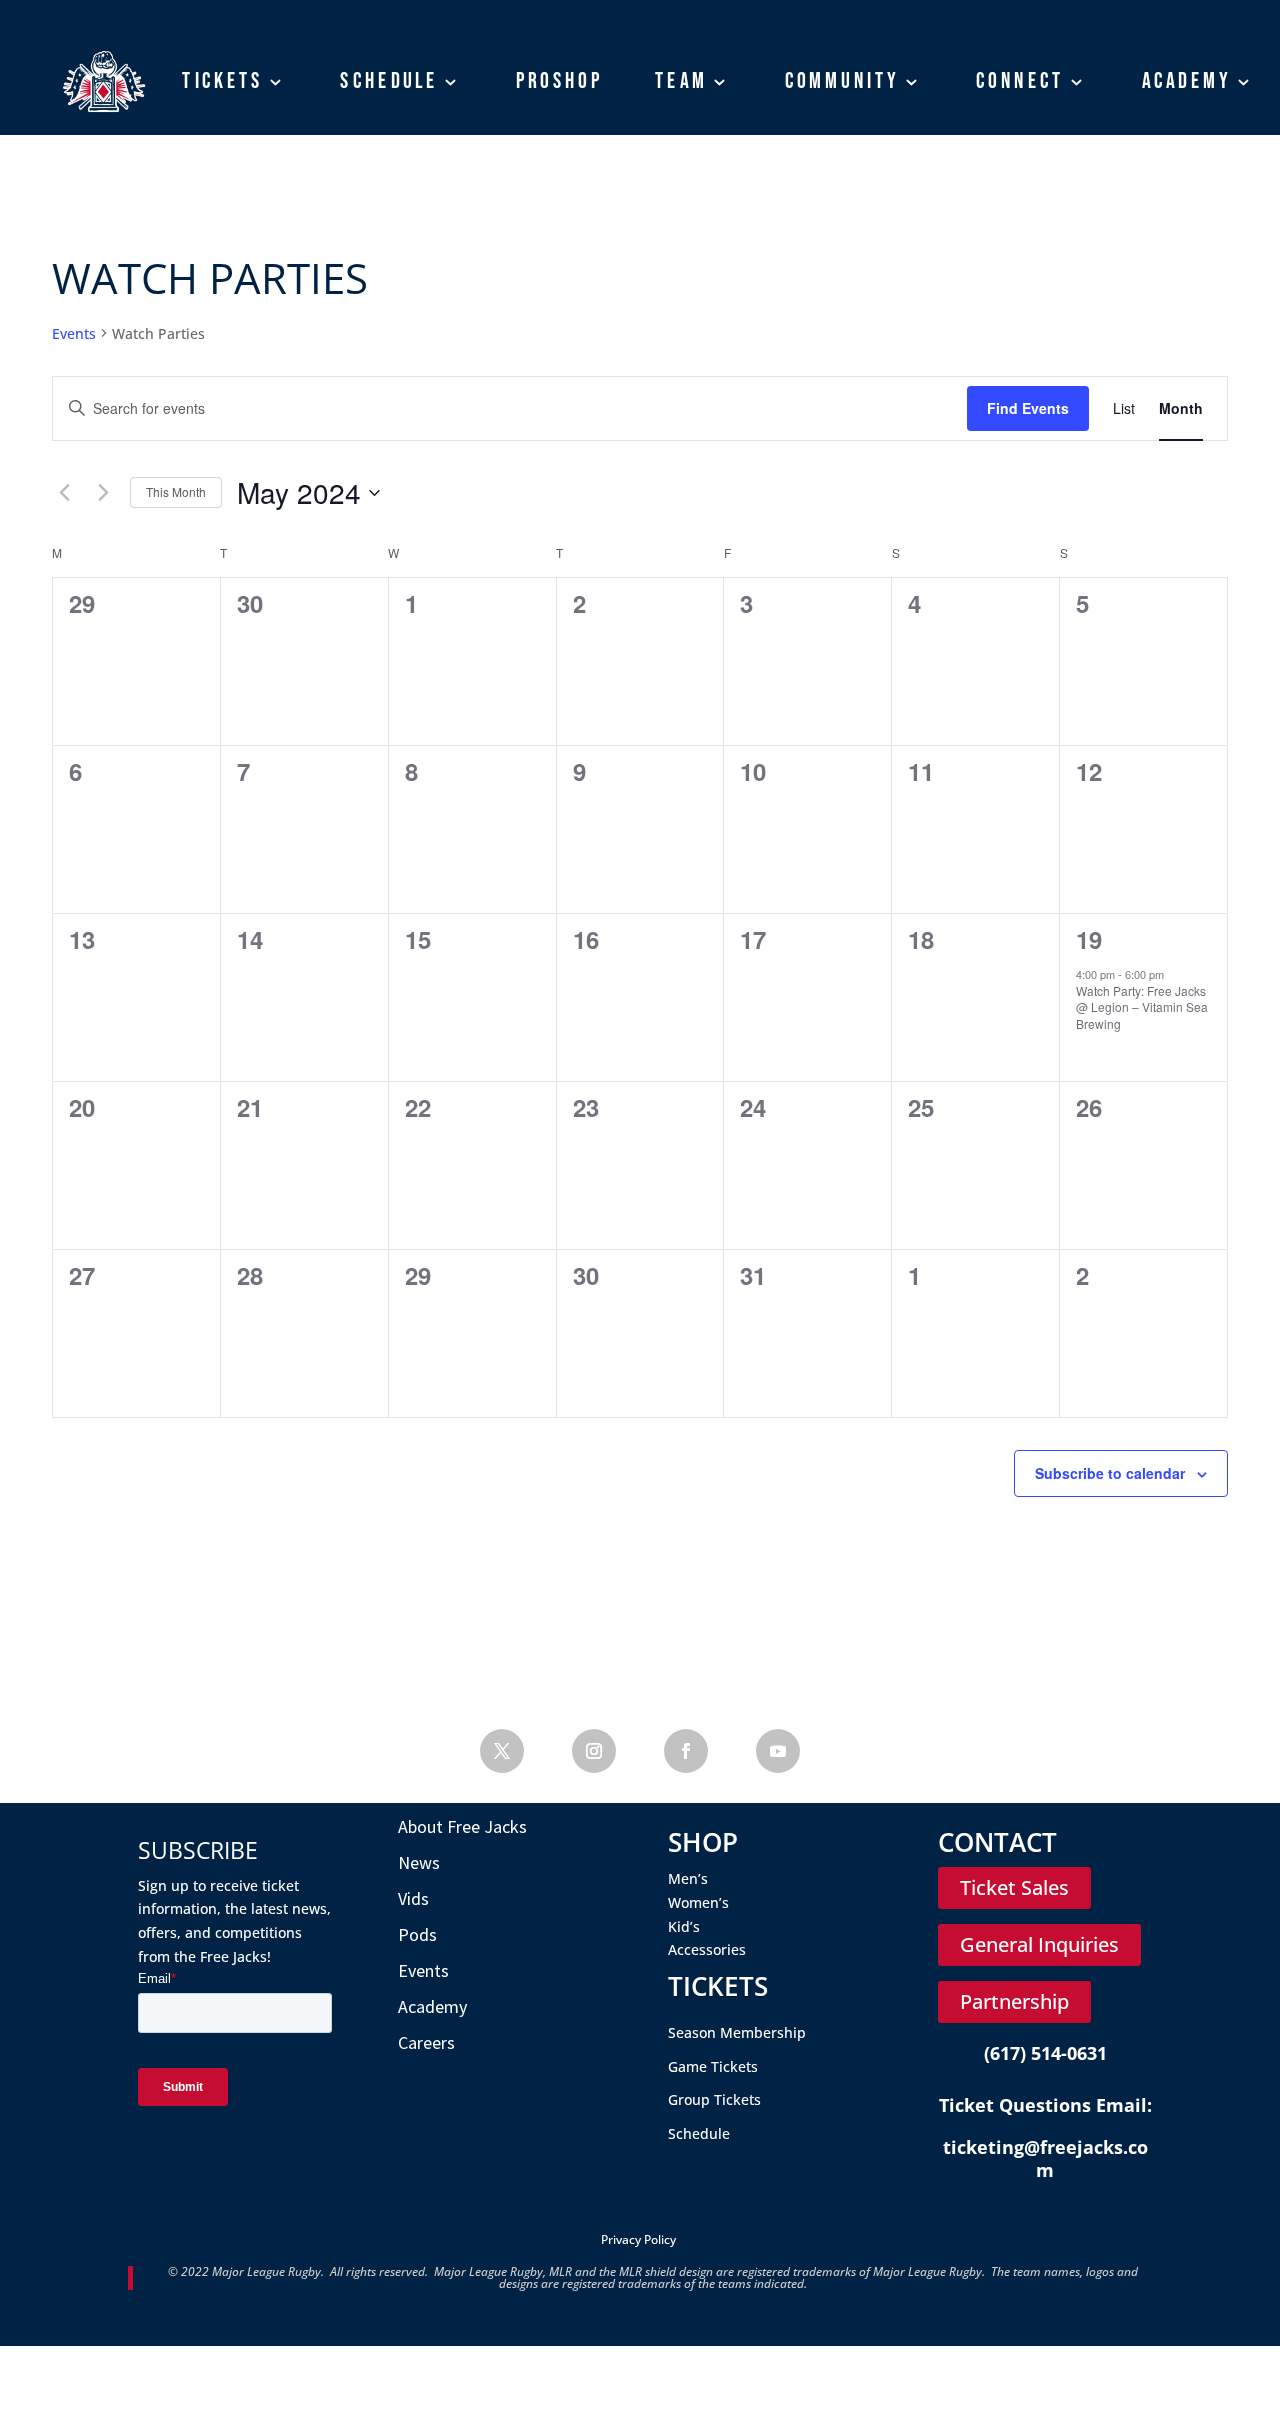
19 (1089, 939)
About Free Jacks (462, 1826)
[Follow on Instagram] (594, 1751)
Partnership (1014, 2001)
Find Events (1028, 408)
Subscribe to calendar (1110, 1473)
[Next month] (103, 493)
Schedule (389, 81)
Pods (417, 1934)
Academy (1187, 81)
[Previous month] (64, 493)
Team (681, 81)
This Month (176, 491)
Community (842, 81)
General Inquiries (1039, 1944)
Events (74, 333)
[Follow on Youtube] (778, 1751)
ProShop (559, 81)
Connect (1020, 81)
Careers (426, 2042)
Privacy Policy (638, 2239)
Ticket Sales (1014, 1887)
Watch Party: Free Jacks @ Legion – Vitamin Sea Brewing (1142, 1007)
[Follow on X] (502, 1751)
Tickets (222, 81)
